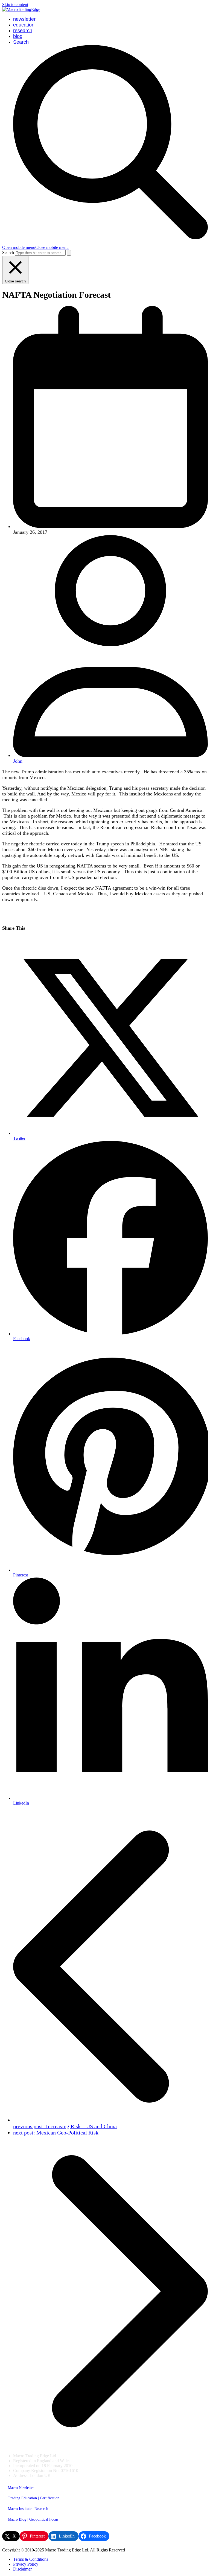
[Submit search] (69, 253)
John (18, 761)
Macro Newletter (21, 2488)
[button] (35, 247)
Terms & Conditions (31, 2559)
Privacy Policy (26, 2564)
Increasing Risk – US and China (65, 2126)
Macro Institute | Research (28, 2509)
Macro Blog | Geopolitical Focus (33, 2519)
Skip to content (15, 5)
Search (8, 253)
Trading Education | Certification (34, 2498)
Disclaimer (22, 2569)
